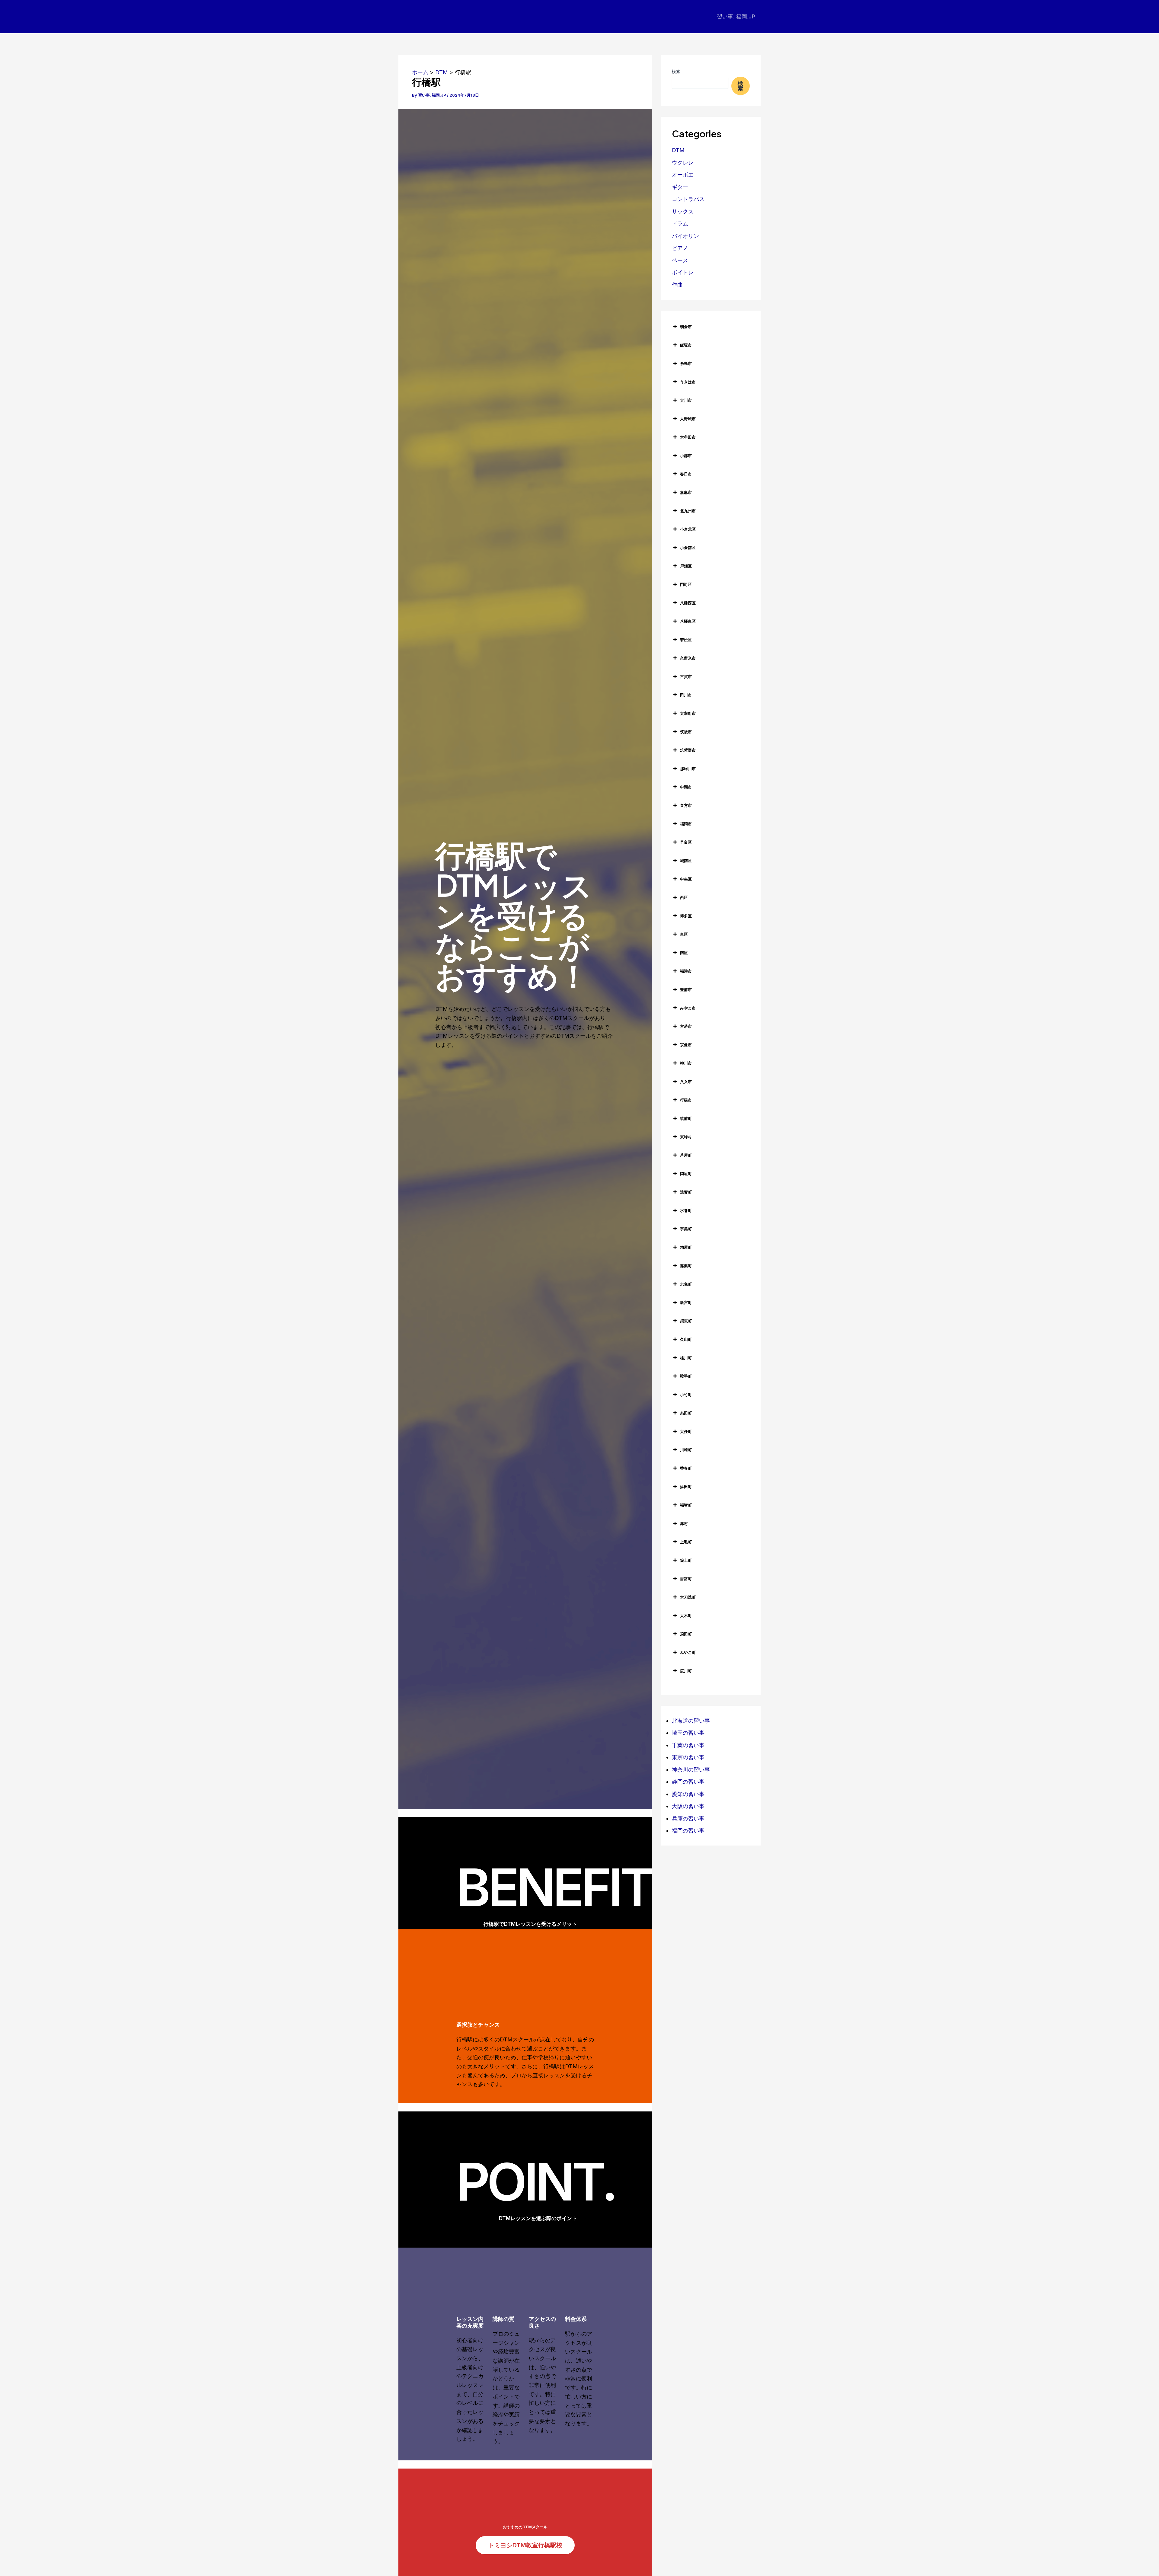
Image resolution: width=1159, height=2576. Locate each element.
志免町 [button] (686, 1284)
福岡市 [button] (686, 824)
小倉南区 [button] (688, 548)
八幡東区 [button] (688, 621)
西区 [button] (684, 897)
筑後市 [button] (686, 732)
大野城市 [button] (688, 419)
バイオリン (685, 236)
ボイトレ (683, 272)
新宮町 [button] (686, 1302)
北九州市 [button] (688, 511)
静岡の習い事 (688, 1782)
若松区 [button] (686, 640)
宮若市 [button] (686, 1026)
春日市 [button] (686, 474)
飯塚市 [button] (686, 345)
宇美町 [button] (686, 1229)
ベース (680, 260)
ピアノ (680, 248)
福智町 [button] (686, 1505)
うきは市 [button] (688, 382)
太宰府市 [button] (688, 713)
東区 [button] (684, 934)
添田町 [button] (686, 1487)
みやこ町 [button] (688, 1652)
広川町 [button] (686, 1671)
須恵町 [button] (686, 1321)
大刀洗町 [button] (688, 1597)
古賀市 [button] (686, 676)
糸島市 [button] (686, 363)
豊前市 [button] (686, 989)
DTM (678, 150)
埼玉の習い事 (688, 1733)
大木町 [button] (686, 1616)
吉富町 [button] (686, 1579)
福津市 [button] (686, 971)
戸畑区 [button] (686, 566)
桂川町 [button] (686, 1358)
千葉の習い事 (688, 1745)
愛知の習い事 (688, 1794)
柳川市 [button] (686, 1063)
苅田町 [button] (686, 1634)
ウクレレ (683, 163)
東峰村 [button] (686, 1137)
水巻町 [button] (686, 1210)
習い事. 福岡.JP (736, 16)
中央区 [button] (686, 879)
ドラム (680, 224)
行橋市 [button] (686, 1100)
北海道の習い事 (691, 1721)
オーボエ (683, 175)
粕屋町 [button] (686, 1247)
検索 (676, 71)
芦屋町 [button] (686, 1155)
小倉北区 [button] (688, 529)
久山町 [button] (686, 1339)
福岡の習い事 (688, 1831)
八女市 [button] (686, 1082)
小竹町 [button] (686, 1395)
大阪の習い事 (688, 1806)
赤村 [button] (684, 1523)
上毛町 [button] (686, 1542)
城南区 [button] (686, 861)
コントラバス (688, 199)
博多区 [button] (686, 916)
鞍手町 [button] (686, 1376)
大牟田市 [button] (688, 437)
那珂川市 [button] (688, 769)
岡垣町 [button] (686, 1174)
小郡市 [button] (686, 455)
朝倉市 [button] (686, 327)
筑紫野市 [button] (688, 750)
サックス (683, 211)
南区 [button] (684, 953)
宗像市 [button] (686, 1045)
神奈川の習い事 (691, 1770)
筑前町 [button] (686, 1118)
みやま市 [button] (688, 1008)
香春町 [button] (686, 1468)
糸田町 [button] (686, 1413)
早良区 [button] (686, 842)
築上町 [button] (686, 1560)
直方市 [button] (686, 805)
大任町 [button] (686, 1431)
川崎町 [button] (686, 1450)
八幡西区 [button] (688, 603)
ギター (680, 187)
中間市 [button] (686, 787)
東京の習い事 (688, 1757)
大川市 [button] (686, 400)
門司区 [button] (686, 584)
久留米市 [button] (688, 658)
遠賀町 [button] (686, 1192)
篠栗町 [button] (686, 1266)
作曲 (677, 285)
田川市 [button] (686, 695)
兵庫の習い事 (688, 1819)
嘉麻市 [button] (686, 492)
